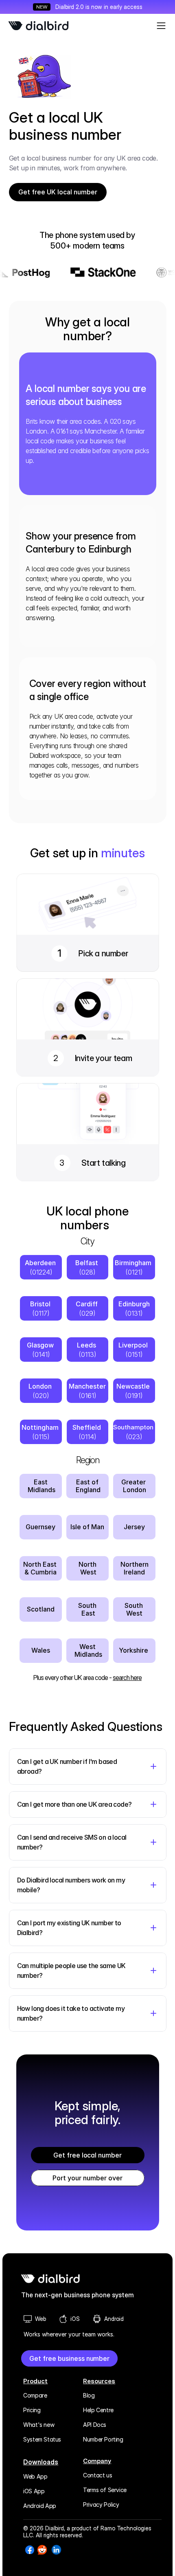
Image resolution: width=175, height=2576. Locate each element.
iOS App (34, 2491)
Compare (35, 2395)
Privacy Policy (101, 2504)
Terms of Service (105, 2490)
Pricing (32, 2410)
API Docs (95, 2425)
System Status (42, 2439)
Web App (35, 2476)
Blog (89, 2395)
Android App (40, 2506)
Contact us (97, 2475)
